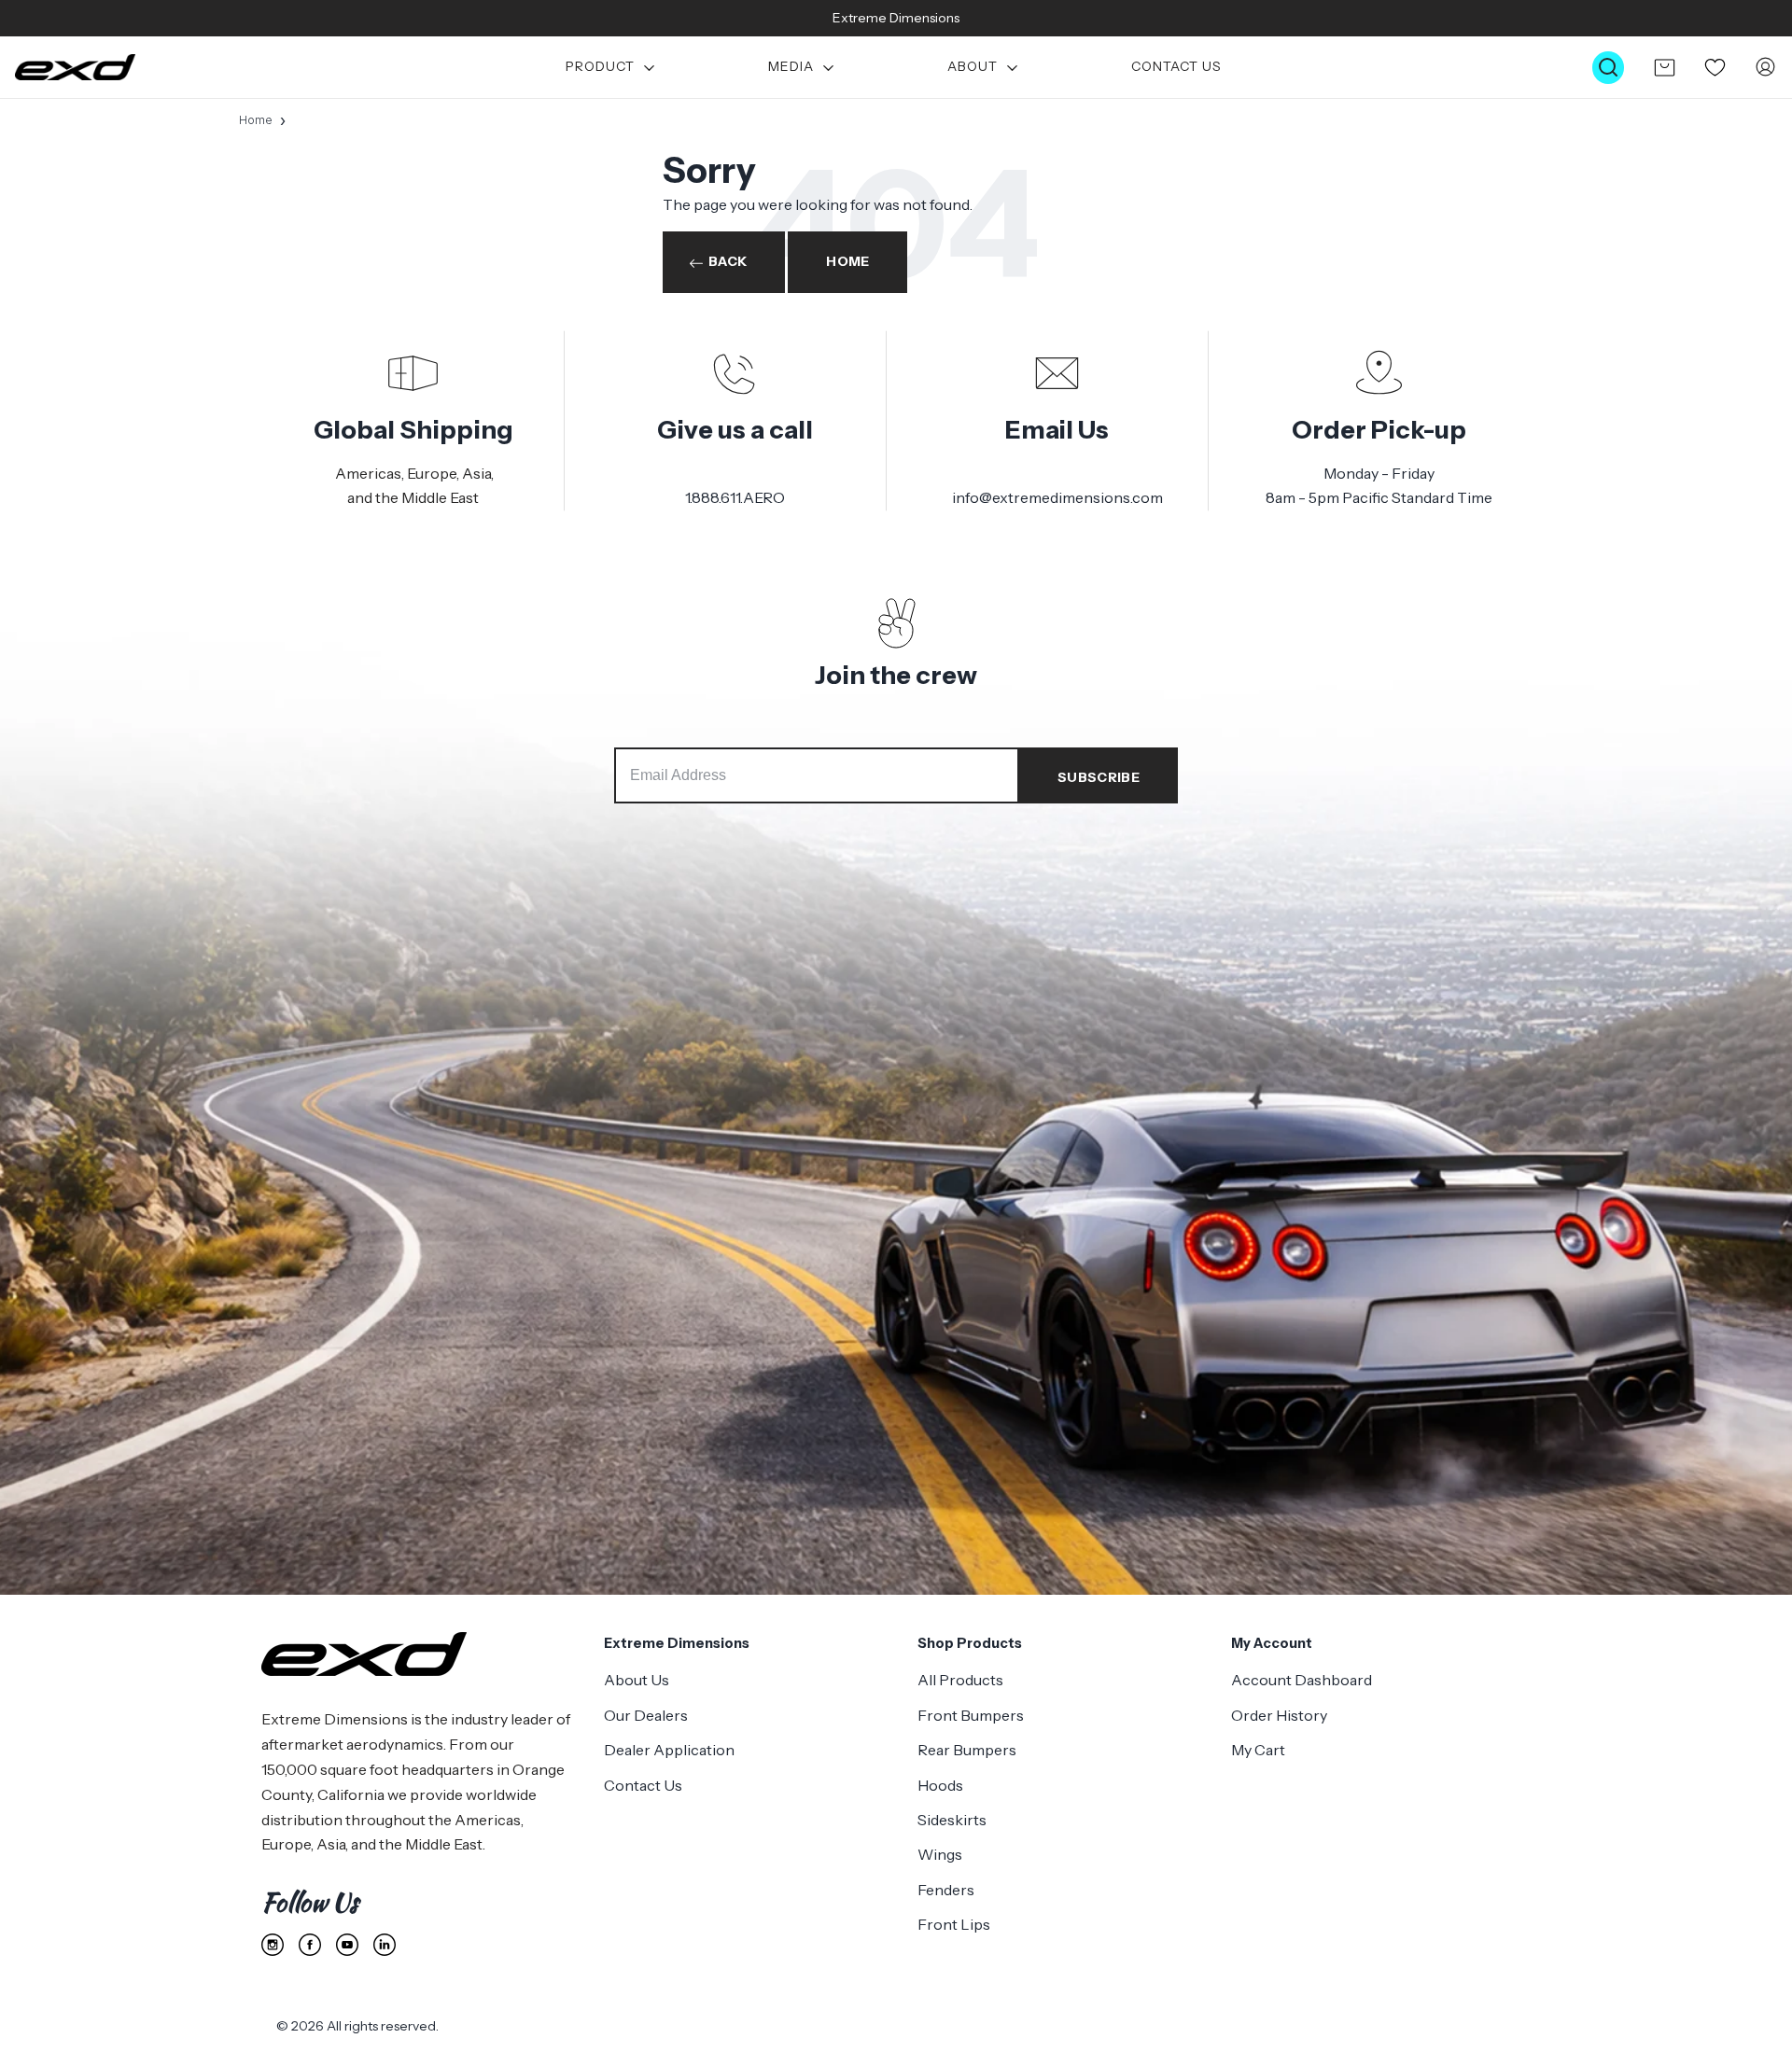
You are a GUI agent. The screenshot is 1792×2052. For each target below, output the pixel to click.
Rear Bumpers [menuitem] (967, 1750)
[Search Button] (1608, 68)
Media (791, 68)
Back (728, 261)
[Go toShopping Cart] (1664, 67)
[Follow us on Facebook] (310, 1945)
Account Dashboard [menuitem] (1302, 1680)
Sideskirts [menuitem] (952, 1820)
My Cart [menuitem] (1258, 1750)
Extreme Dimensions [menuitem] (677, 1643)
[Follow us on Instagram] (273, 1945)
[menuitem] (612, 68)
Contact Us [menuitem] (643, 1785)
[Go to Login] (1765, 68)
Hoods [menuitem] (940, 1785)
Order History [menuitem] (1279, 1715)
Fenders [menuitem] (946, 1890)
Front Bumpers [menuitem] (971, 1715)
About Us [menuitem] (637, 1680)
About (973, 68)
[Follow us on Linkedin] (385, 1945)
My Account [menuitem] (1272, 1643)
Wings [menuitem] (940, 1854)
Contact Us (1176, 68)
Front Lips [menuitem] (954, 1924)
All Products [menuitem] (960, 1680)
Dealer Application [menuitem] (669, 1750)
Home (256, 120)
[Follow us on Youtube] (347, 1945)
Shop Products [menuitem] (970, 1643)
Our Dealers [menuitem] (646, 1715)
